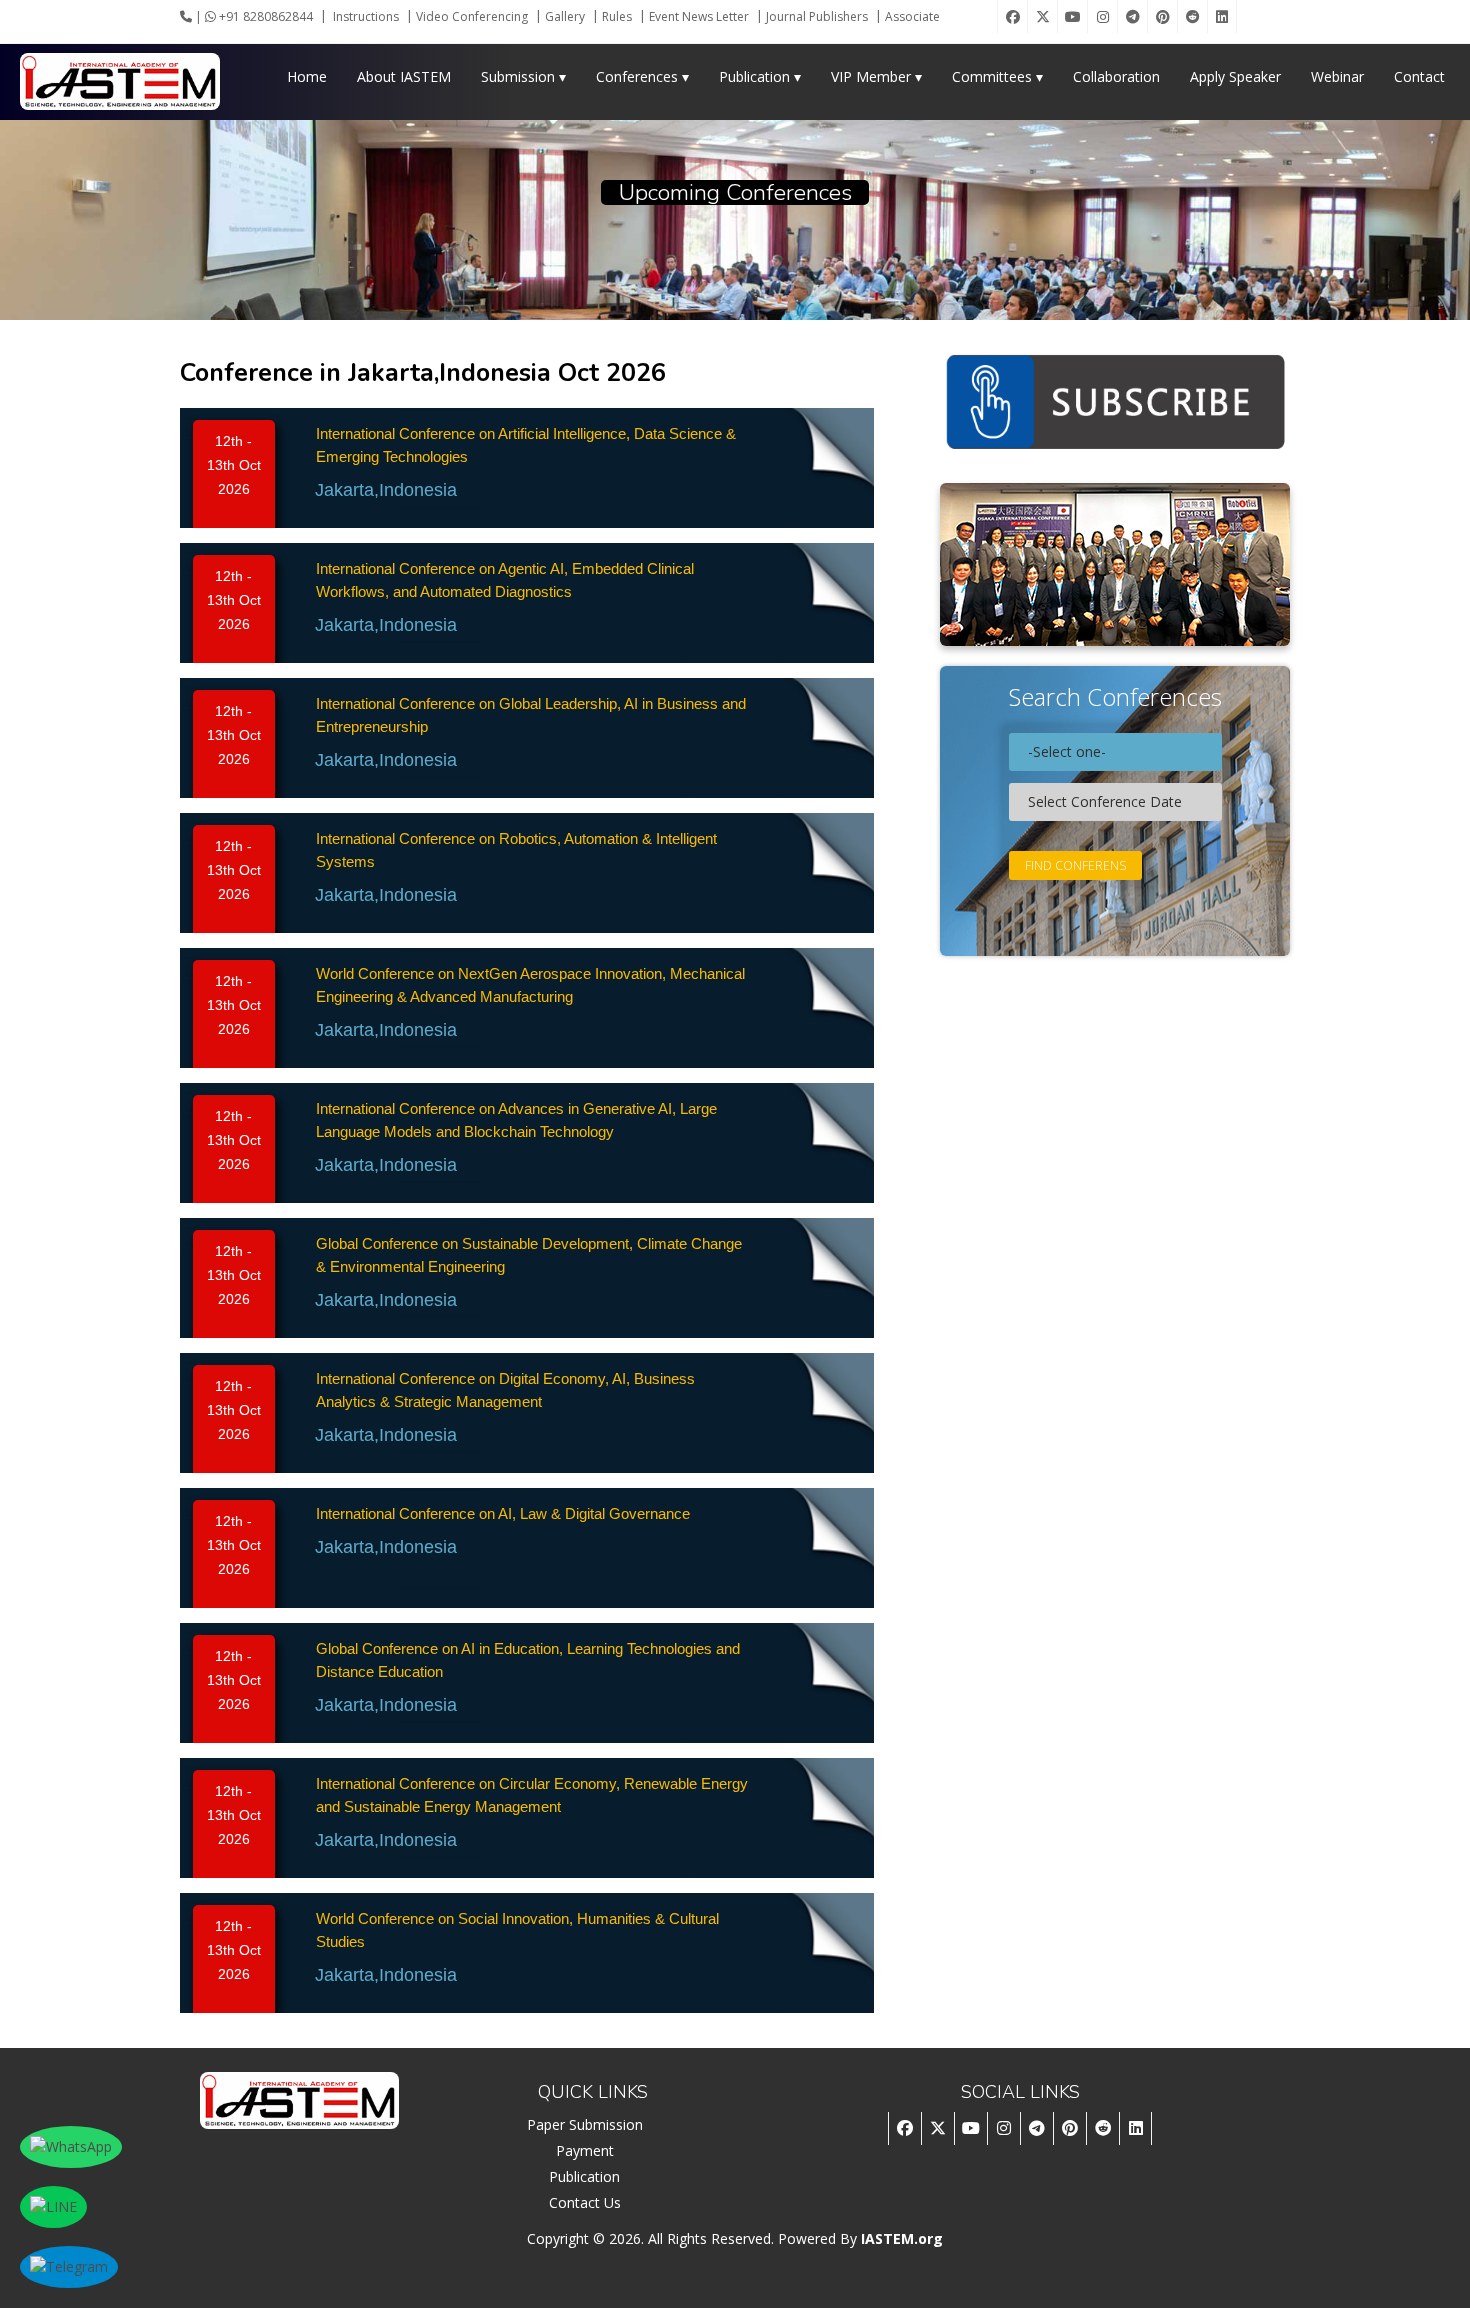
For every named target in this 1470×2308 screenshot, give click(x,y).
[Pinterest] (1162, 16)
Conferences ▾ (642, 76)
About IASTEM (404, 76)
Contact (1419, 76)
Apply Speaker (1235, 76)
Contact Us (585, 2202)
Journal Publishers (817, 16)
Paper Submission (585, 2124)
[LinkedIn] (1222, 16)
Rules (617, 16)
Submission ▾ (523, 76)
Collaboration (1116, 76)
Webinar (1337, 76)
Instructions (366, 16)
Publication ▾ (760, 76)
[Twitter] (1042, 16)
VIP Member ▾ (876, 76)
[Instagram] (1102, 16)
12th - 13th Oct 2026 (234, 465)
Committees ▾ (997, 76)
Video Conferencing (472, 16)
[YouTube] (1072, 16)
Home (307, 76)
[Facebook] (1012, 16)
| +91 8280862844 (252, 16)
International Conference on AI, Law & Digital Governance (503, 1513)
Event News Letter (699, 16)
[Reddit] (1192, 16)
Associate (912, 16)
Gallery (565, 16)
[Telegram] (1132, 16)
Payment (585, 2150)
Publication (584, 2176)
